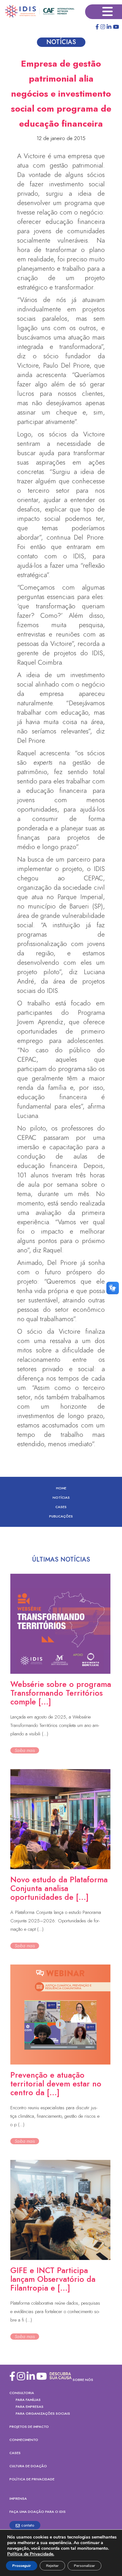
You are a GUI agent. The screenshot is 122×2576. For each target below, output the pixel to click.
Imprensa (18, 2498)
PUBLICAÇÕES (61, 1516)
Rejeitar (52, 2566)
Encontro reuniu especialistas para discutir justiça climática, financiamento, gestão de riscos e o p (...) (55, 2116)
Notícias (61, 1497)
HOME (61, 1488)
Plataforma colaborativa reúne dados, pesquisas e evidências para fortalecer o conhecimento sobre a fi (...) (55, 2312)
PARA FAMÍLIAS (28, 2400)
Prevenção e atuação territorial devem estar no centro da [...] (56, 2084)
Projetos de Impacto (29, 2427)
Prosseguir (22, 2566)
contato (28, 2525)
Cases (61, 1507)
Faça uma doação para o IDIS (38, 2512)
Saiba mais (25, 1750)
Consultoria (22, 2393)
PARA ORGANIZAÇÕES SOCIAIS (43, 2413)
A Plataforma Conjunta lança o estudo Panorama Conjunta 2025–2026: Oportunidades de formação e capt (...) (56, 1921)
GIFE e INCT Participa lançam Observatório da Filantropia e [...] (53, 2279)
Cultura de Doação (28, 2466)
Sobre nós (83, 2380)
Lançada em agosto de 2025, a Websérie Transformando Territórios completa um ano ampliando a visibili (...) (55, 1725)
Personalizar (84, 2566)
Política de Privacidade (32, 2479)
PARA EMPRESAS (30, 2407)
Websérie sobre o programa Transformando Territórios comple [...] (61, 1693)
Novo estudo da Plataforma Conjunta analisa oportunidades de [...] (59, 1888)
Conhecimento (24, 2440)
